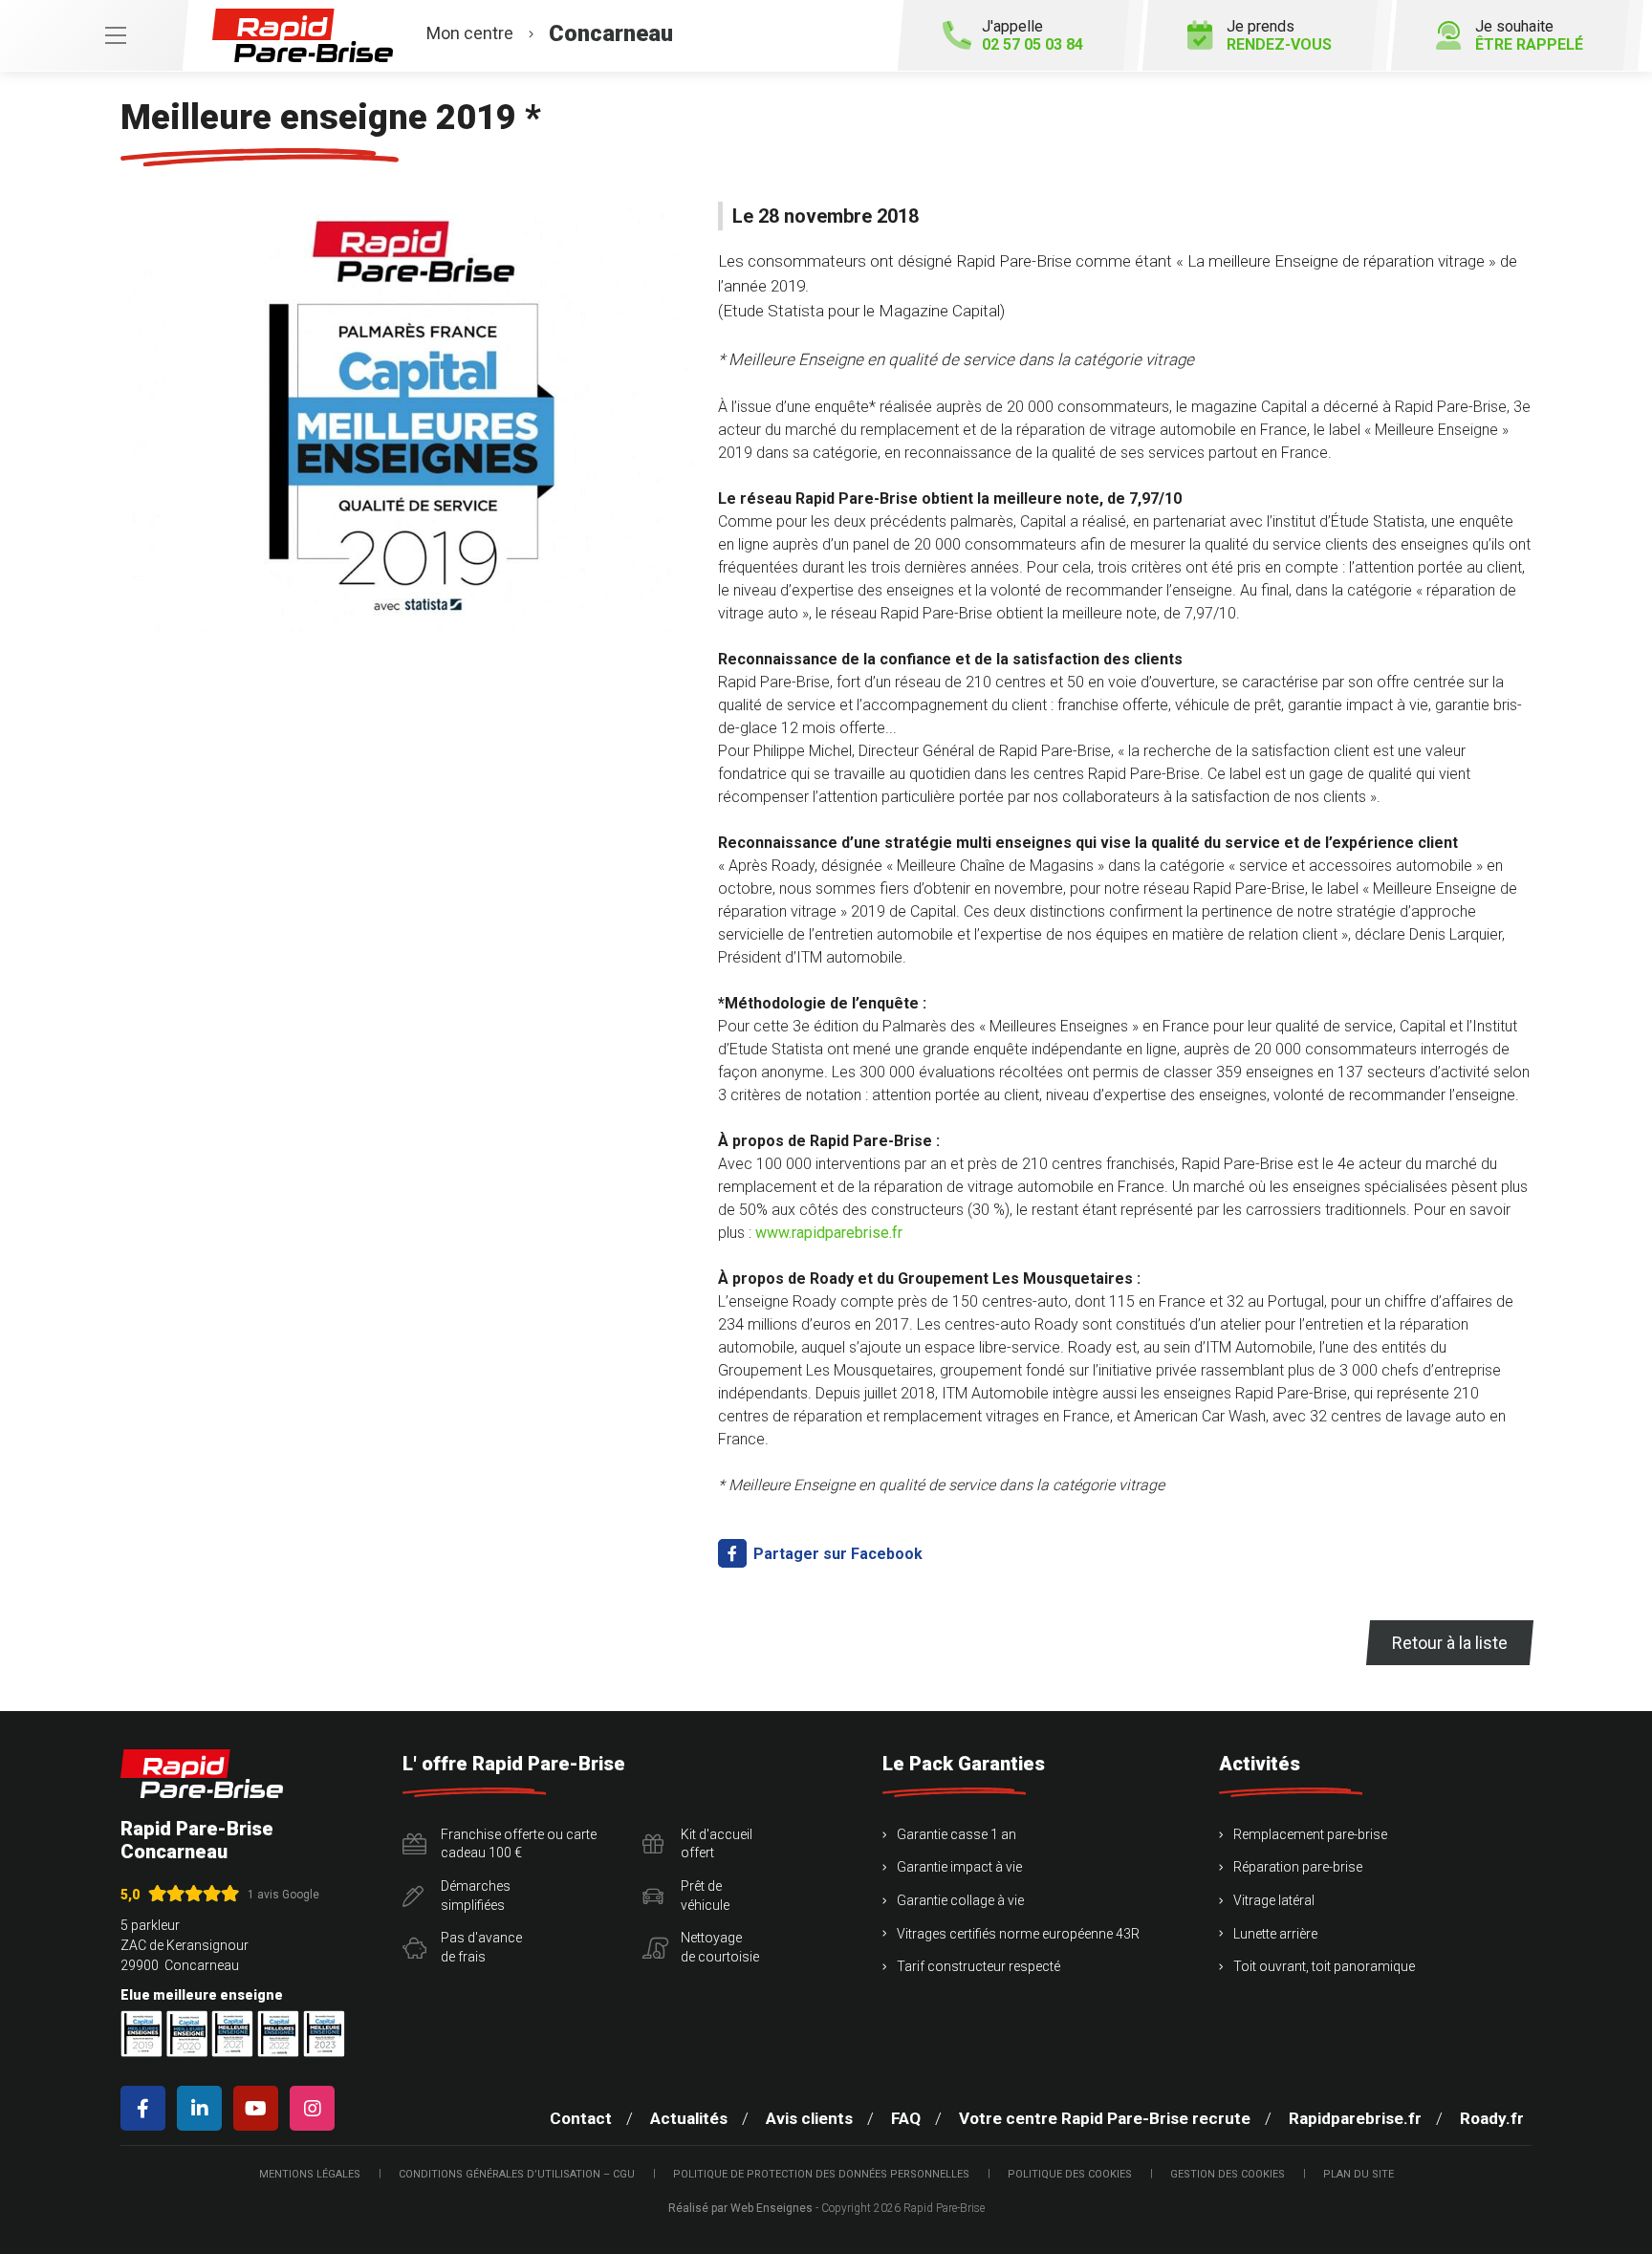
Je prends (1279, 35)
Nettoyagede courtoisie (720, 1947)
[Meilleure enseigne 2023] (324, 2034)
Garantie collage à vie (960, 1900)
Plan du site (1359, 2174)
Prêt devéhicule (705, 1896)
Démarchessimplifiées (476, 1896)
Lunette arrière (1275, 1934)
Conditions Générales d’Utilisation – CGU (517, 2174)
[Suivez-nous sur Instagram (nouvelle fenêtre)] (316, 2108)
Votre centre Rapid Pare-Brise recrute (1105, 2118)
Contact (581, 2118)
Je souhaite (1529, 35)
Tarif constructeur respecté (978, 1966)
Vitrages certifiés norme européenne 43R (1018, 1934)
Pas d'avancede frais (481, 1947)
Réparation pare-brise (1298, 1867)
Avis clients (809, 2118)
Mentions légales (310, 2174)
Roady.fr (1492, 2118)
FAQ (906, 2118)
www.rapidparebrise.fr (829, 1233)
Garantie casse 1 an (956, 1834)
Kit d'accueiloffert (717, 1844)
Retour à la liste (1450, 1643)
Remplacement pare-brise (1310, 1834)
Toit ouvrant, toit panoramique (1324, 1966)
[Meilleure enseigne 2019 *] (408, 417)
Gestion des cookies (1228, 2174)
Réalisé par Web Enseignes (740, 2208)
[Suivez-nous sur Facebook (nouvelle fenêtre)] (147, 2108)
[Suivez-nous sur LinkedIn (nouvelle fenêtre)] (203, 2108)
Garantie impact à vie (959, 1867)
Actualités (689, 2118)
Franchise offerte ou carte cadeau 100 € (519, 1844)
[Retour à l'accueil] (202, 1774)
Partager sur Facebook (836, 1554)
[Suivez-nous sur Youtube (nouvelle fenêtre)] (260, 2108)
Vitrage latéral (1274, 1900)
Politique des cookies (1070, 2174)
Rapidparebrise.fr (1355, 2118)
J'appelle (1032, 35)
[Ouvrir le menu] (94, 35)
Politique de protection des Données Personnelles (821, 2174)
